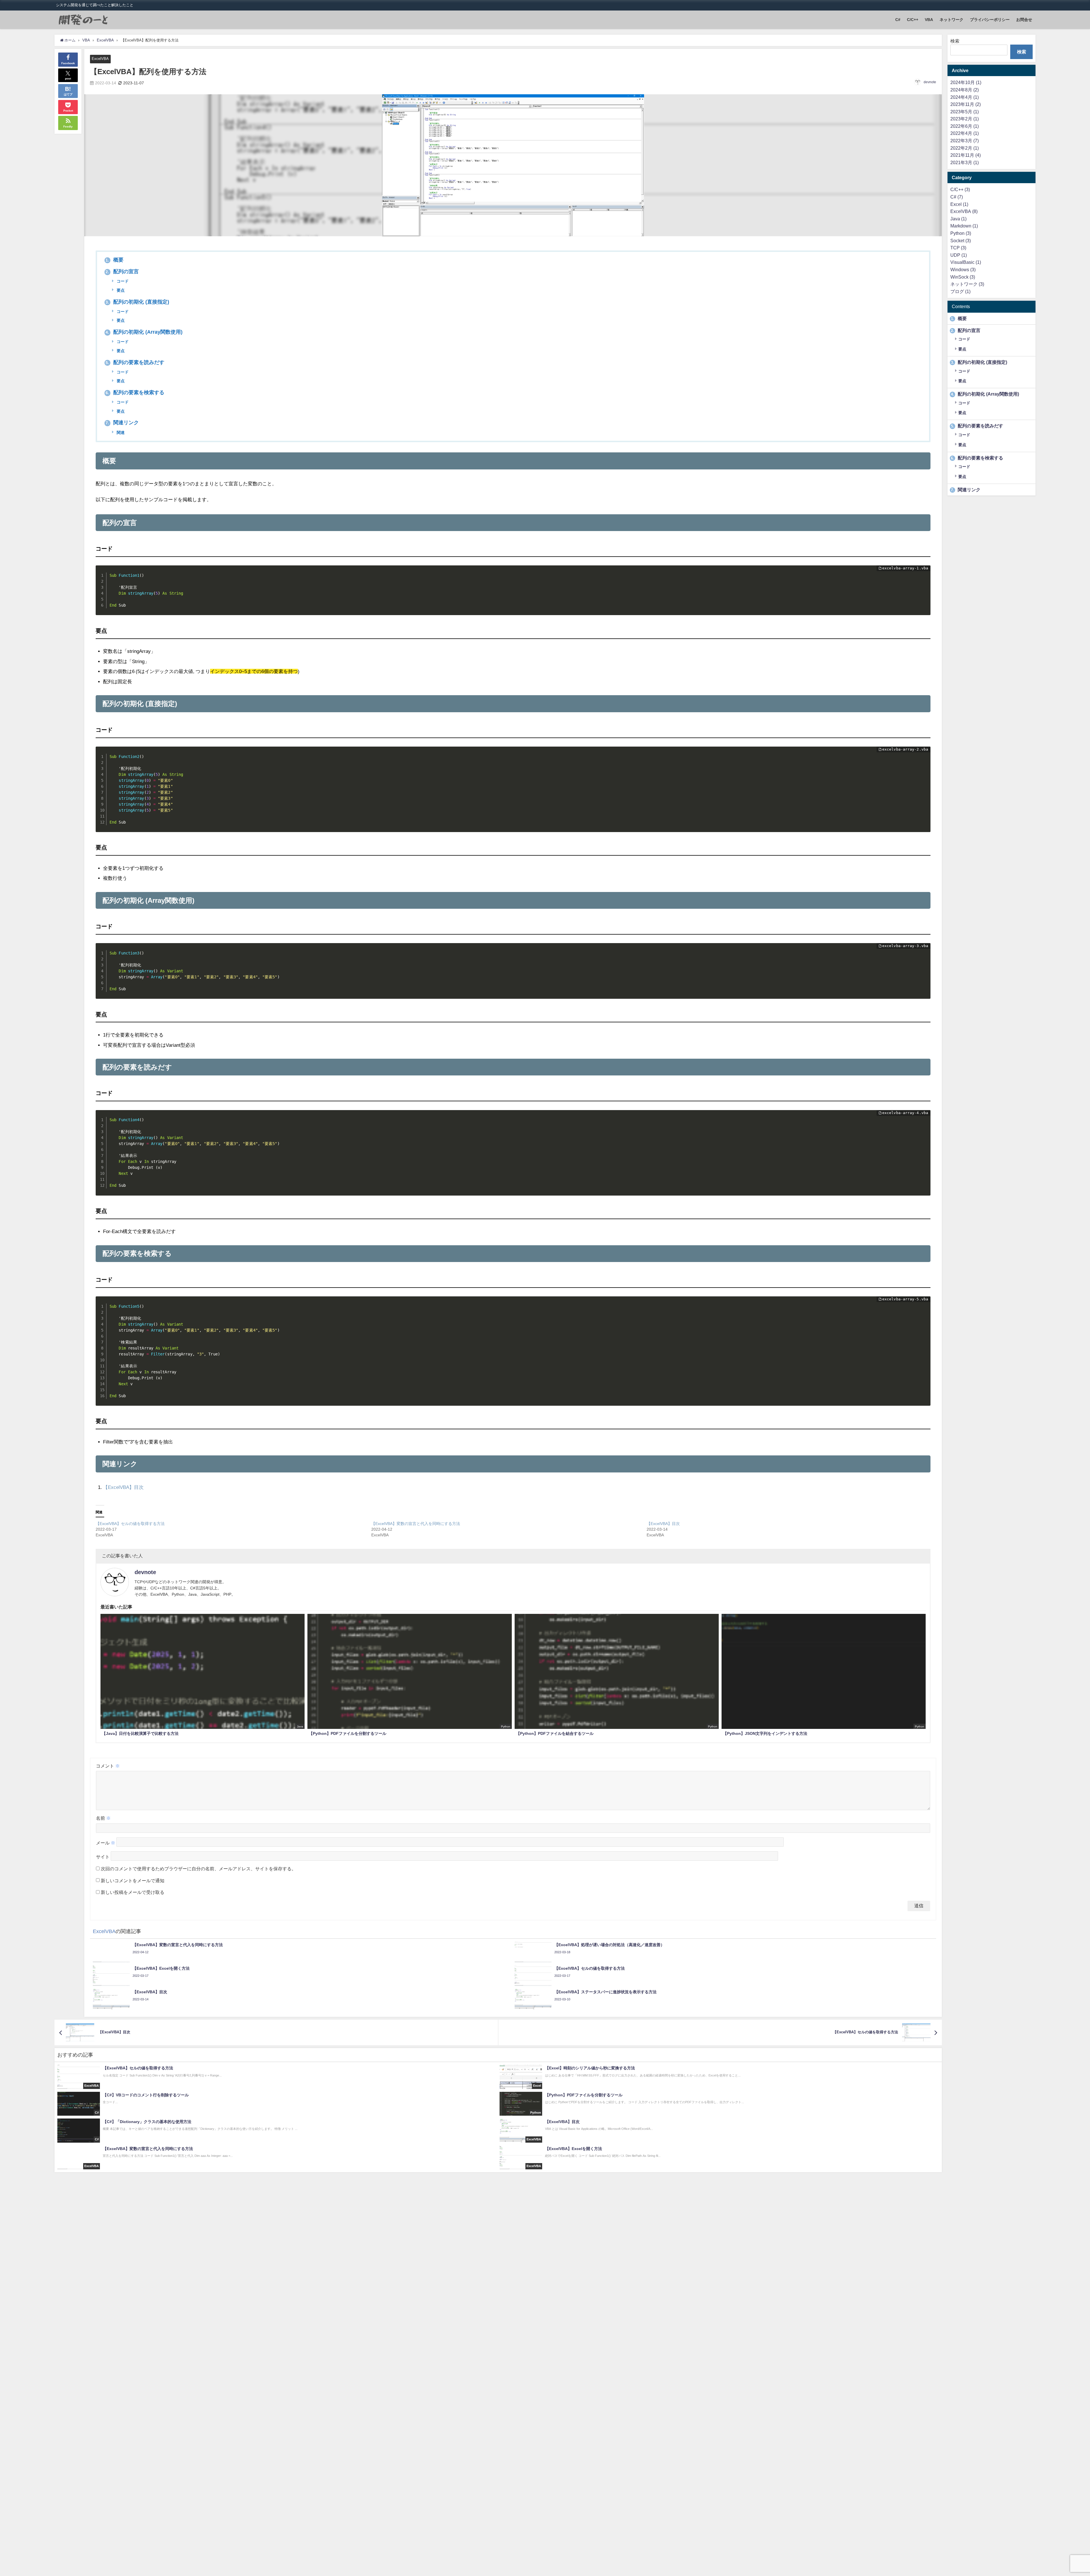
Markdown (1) (964, 226)
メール (106, 1843)
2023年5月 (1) (965, 112)
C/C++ (913, 20)
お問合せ (1024, 20)
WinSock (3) (963, 277)
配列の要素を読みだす (135, 362)
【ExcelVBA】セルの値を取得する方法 (130, 1524)
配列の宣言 (122, 271)
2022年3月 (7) (965, 141)
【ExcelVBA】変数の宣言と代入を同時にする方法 (416, 1524)
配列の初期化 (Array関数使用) (144, 332)
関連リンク (122, 423)
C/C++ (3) (960, 189)
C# (898, 20)
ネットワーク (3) (967, 284)
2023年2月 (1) (965, 119)
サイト (103, 1857)
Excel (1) (959, 204)
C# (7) (957, 197)
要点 (120, 290)
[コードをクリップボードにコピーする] (924, 578)
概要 (115, 260)
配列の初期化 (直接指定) (137, 302)
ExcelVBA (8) (964, 211)
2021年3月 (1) (965, 162)
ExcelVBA (100, 59)
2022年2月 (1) (965, 148)
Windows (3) (963, 269)
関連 (120, 433)
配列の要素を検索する (135, 392)
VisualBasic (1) (966, 262)
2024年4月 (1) (965, 97)
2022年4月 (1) (965, 133)
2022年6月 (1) (965, 126)
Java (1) (958, 219)
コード (122, 281)
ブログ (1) (960, 291)
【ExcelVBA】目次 (123, 1487)
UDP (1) (959, 255)
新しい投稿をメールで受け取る (133, 1892)
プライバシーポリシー (990, 20)
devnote (930, 82)
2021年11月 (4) (966, 155)
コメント (108, 1766)
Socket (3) (961, 241)
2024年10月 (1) (966, 82)
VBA (929, 20)
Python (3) (961, 233)
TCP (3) (958, 248)
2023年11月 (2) (966, 104)
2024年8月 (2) (965, 90)
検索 (955, 41)
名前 (103, 1818)
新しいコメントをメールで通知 (133, 1881)
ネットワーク (951, 20)
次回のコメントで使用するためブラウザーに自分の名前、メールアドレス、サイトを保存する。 (198, 1869)
